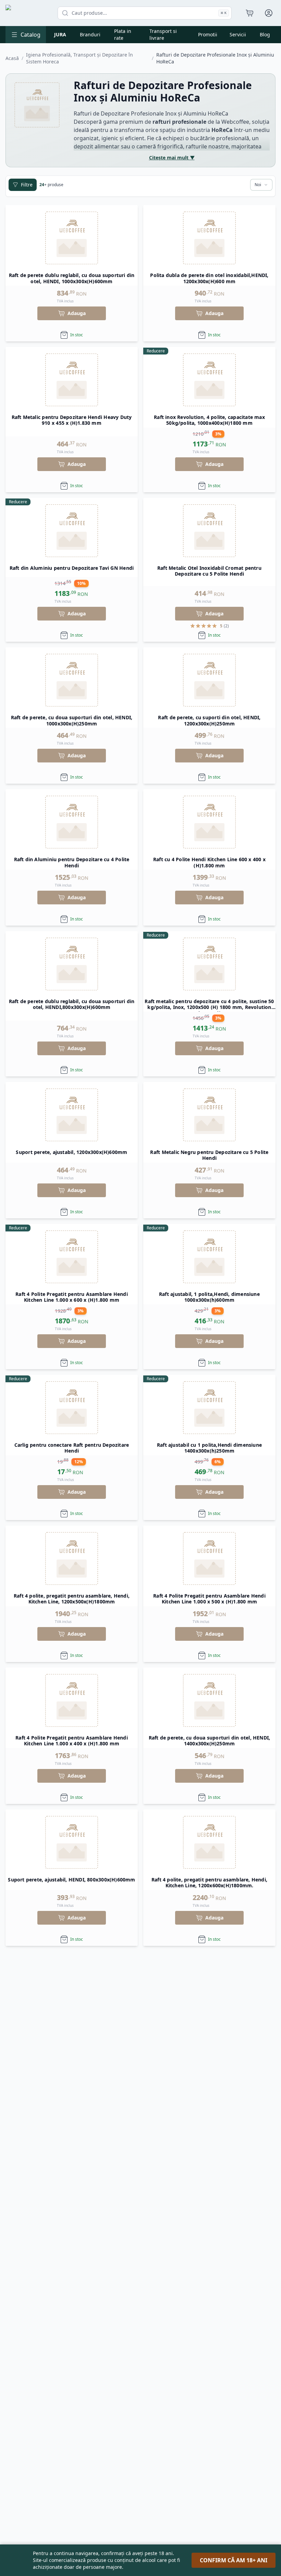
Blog (265, 34)
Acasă (12, 58)
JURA (60, 34)
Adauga (77, 313)
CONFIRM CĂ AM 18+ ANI (234, 2560)
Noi (258, 185)
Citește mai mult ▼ (172, 158)
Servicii (238, 34)
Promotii (208, 34)
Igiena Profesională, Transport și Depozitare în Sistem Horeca (80, 58)
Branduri (90, 34)
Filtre (27, 185)
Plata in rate (123, 34)
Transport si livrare (163, 34)
